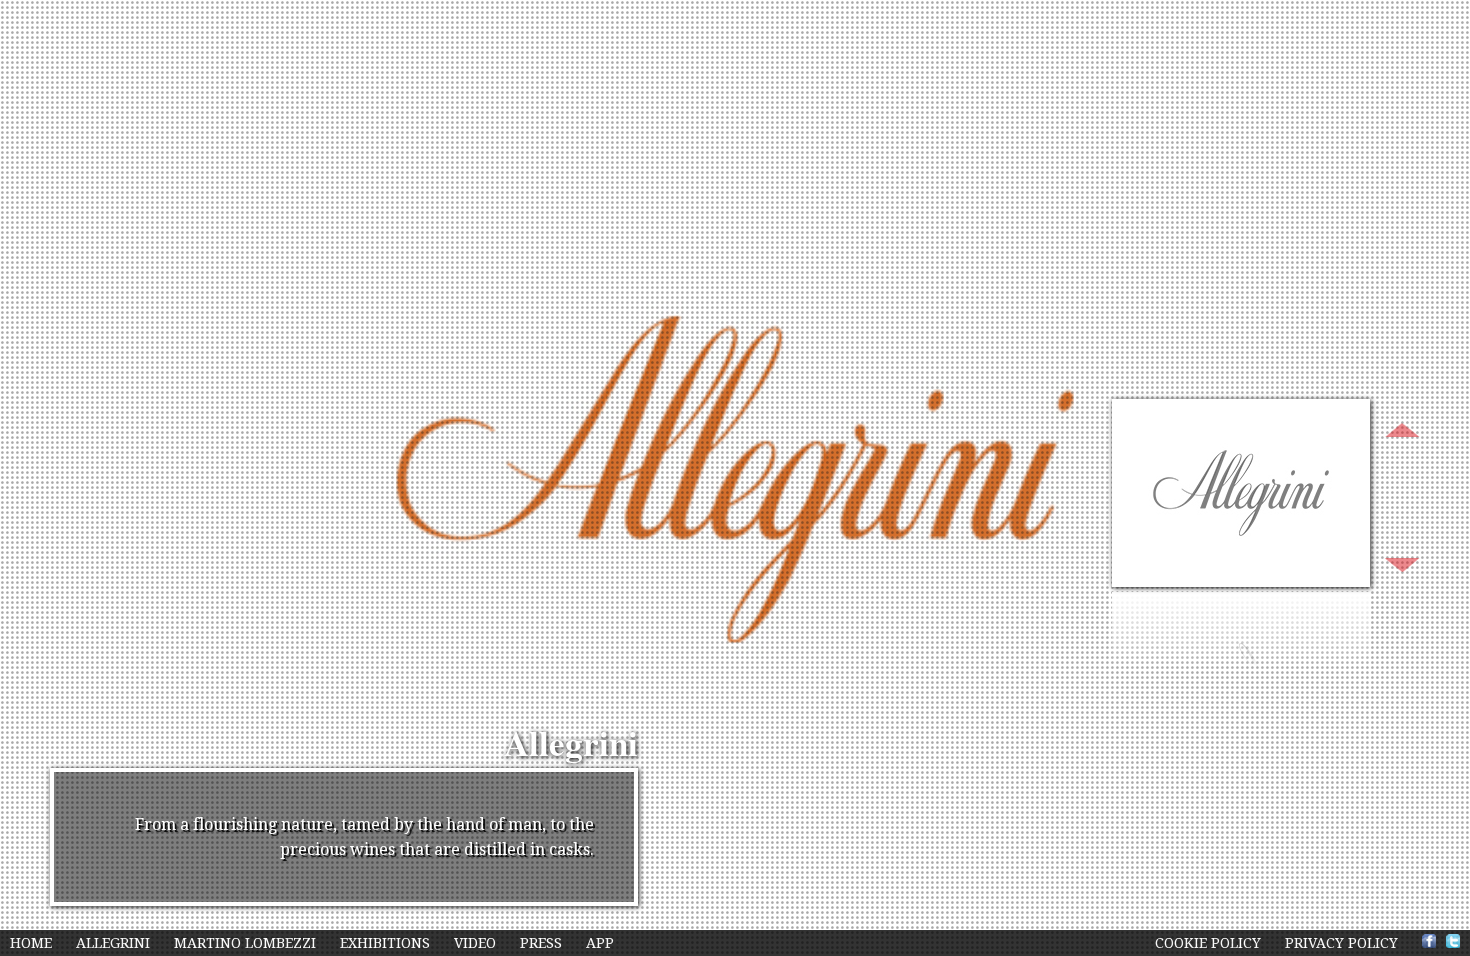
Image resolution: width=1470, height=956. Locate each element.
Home (33, 943)
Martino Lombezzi (247, 943)
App (600, 943)
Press (543, 943)
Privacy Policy (1341, 943)
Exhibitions (387, 943)
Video (477, 943)
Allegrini (113, 943)
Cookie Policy (1208, 943)
